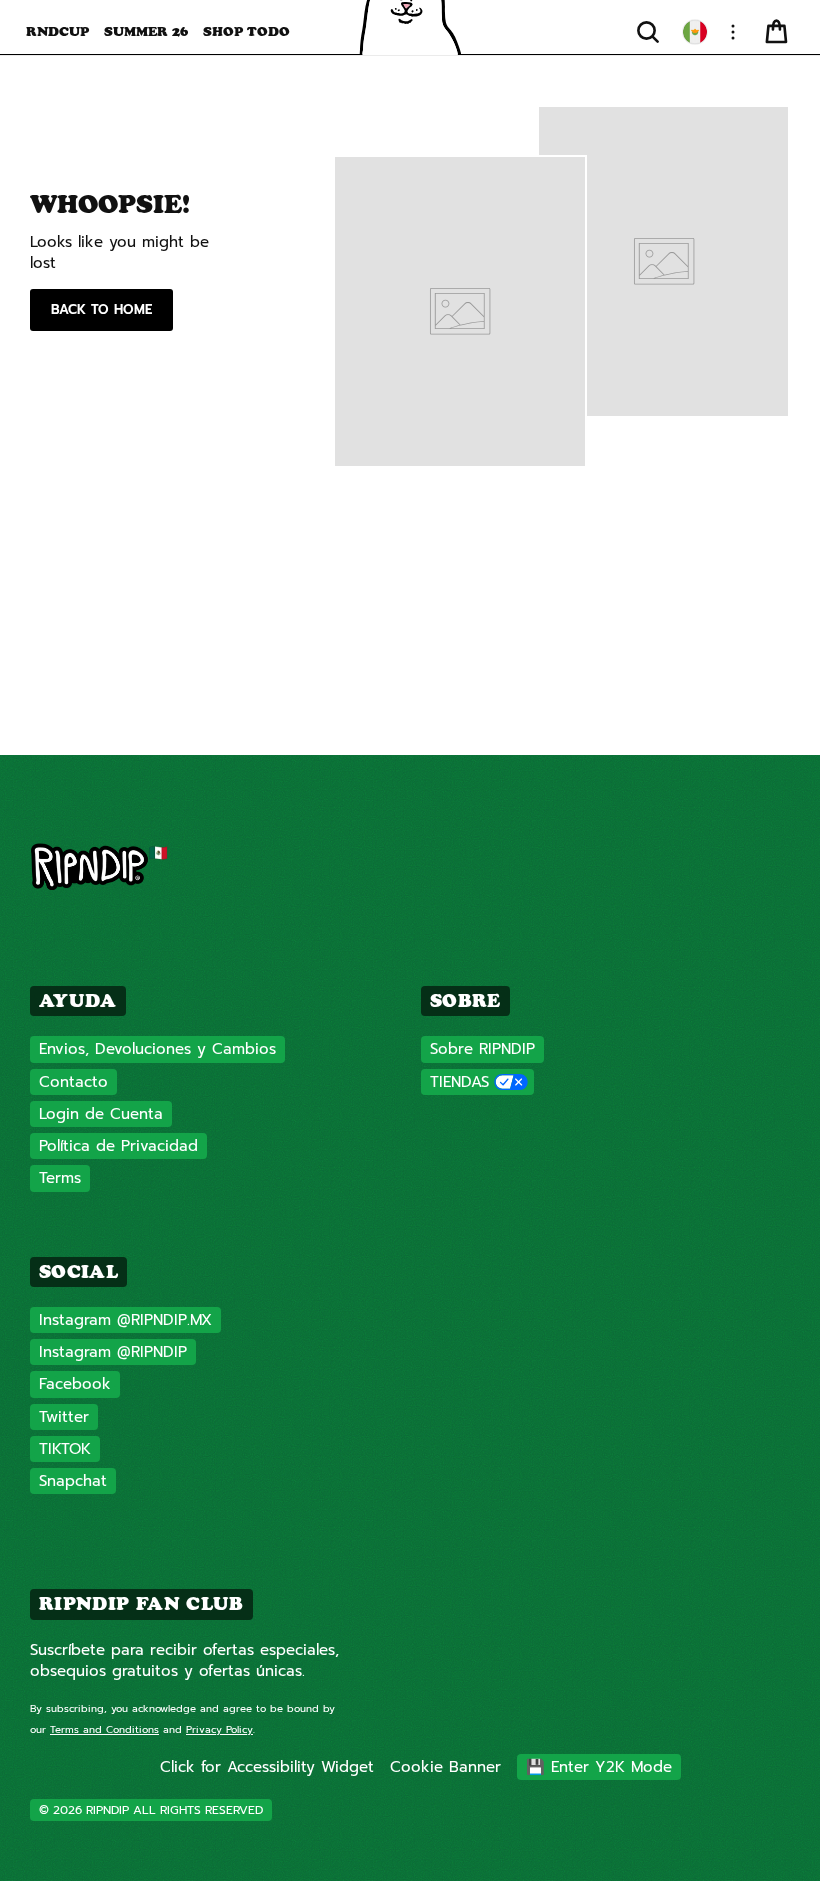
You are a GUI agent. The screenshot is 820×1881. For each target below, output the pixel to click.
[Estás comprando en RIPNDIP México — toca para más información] (695, 32)
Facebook (75, 1384)
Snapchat (73, 1481)
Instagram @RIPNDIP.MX (125, 1320)
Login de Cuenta (101, 1114)
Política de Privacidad (118, 1146)
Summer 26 (146, 31)
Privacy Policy (219, 1729)
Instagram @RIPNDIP (113, 1352)
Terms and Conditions (104, 1729)
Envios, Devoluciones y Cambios (157, 1049)
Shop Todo (246, 31)
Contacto (73, 1082)
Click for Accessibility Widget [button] (267, 1767)
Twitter (64, 1417)
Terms (60, 1178)
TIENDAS (459, 1082)
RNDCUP (57, 31)
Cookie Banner (445, 1767)
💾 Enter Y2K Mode (599, 1767)
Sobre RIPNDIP (482, 1049)
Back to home (101, 309)
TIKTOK (65, 1449)
